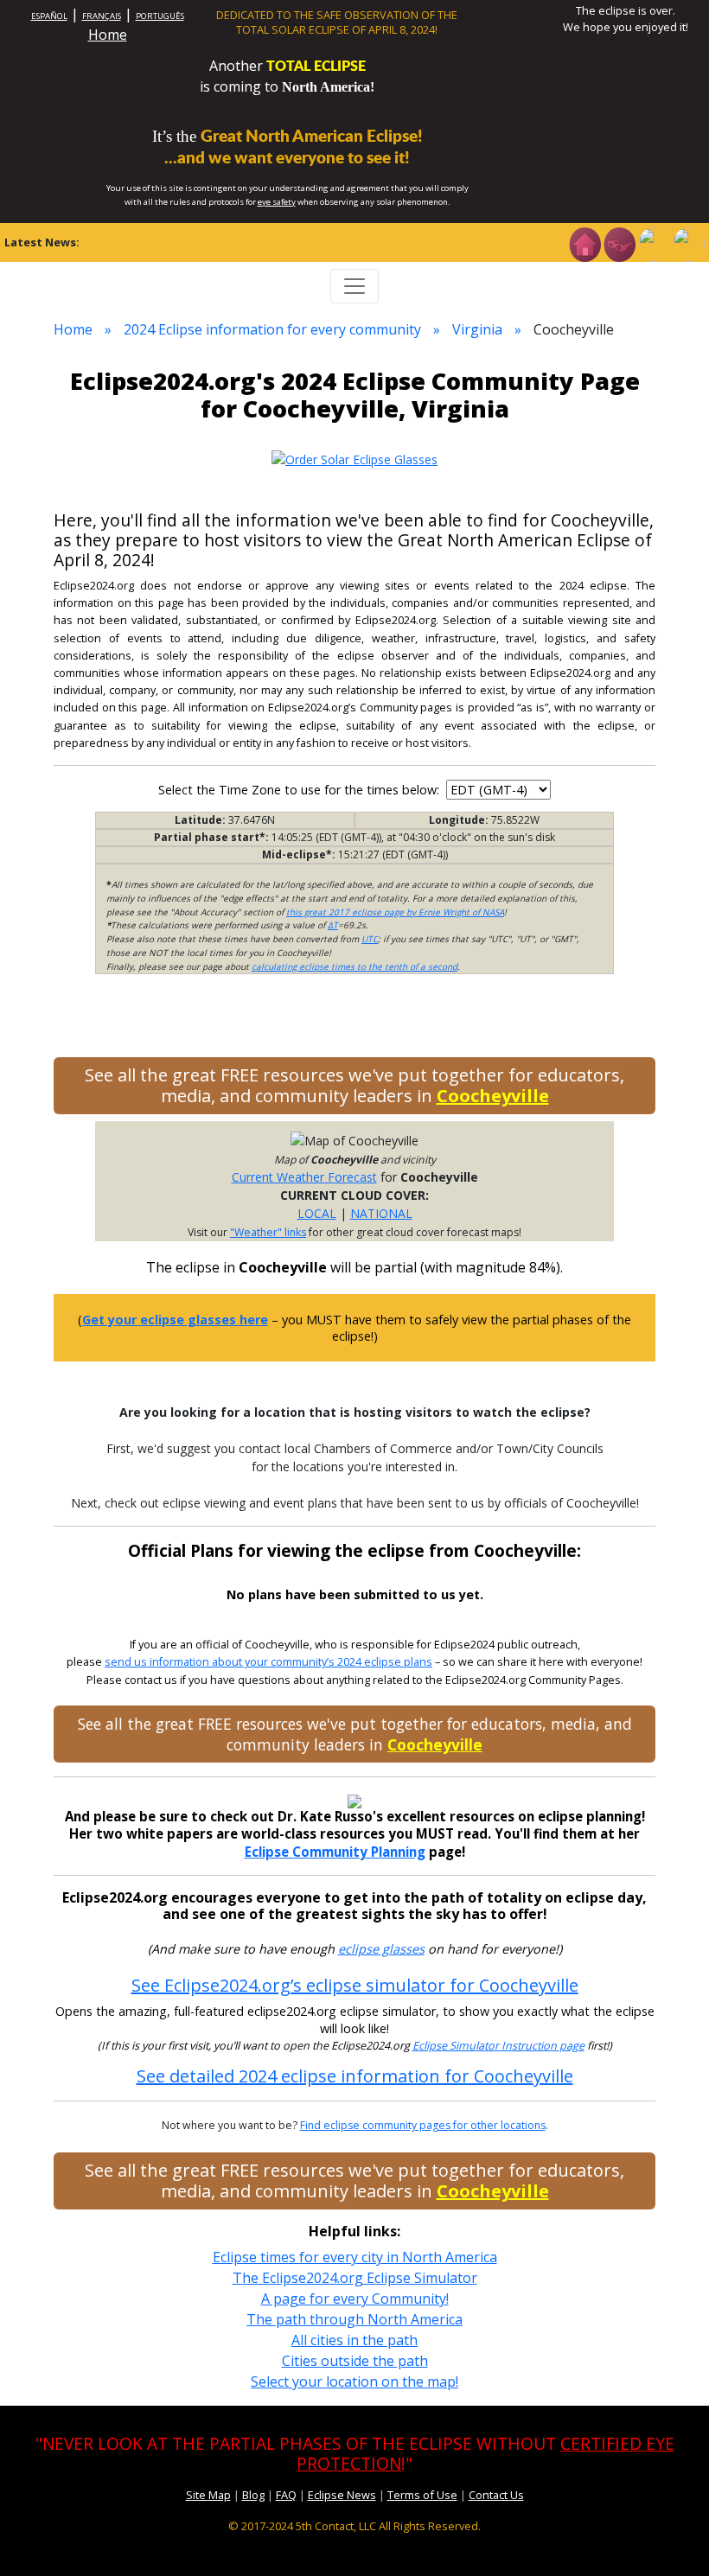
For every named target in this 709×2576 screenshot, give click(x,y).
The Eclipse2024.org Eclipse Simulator (355, 2278)
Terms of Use (422, 2495)
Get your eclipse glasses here (175, 1320)
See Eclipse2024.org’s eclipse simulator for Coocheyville (355, 1985)
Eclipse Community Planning (335, 1852)
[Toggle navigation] (354, 286)
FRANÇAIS (102, 16)
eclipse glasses (381, 1949)
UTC (370, 939)
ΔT (333, 925)
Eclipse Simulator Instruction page (498, 2046)
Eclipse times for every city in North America (355, 2257)
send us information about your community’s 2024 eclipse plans (268, 1662)
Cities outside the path (355, 2361)
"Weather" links (268, 1232)
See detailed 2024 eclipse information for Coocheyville (355, 2076)
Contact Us (496, 2495)
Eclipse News (342, 2495)
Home (108, 35)
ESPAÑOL (49, 16)
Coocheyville (493, 1096)
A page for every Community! (355, 2299)
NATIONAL (381, 1213)
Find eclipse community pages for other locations (423, 2125)
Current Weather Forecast (304, 1177)
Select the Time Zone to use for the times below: (300, 790)
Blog (253, 2495)
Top (671, 2537)
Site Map (208, 2495)
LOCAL (317, 1213)
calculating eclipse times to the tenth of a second (354, 966)
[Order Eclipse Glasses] (619, 243)
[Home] (584, 243)
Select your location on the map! (354, 2382)
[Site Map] (654, 243)
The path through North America (354, 2319)
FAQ (286, 2495)
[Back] (688, 243)
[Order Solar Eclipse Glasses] (354, 458)
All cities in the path (354, 2340)
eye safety (277, 202)
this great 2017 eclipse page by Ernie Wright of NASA (395, 912)
